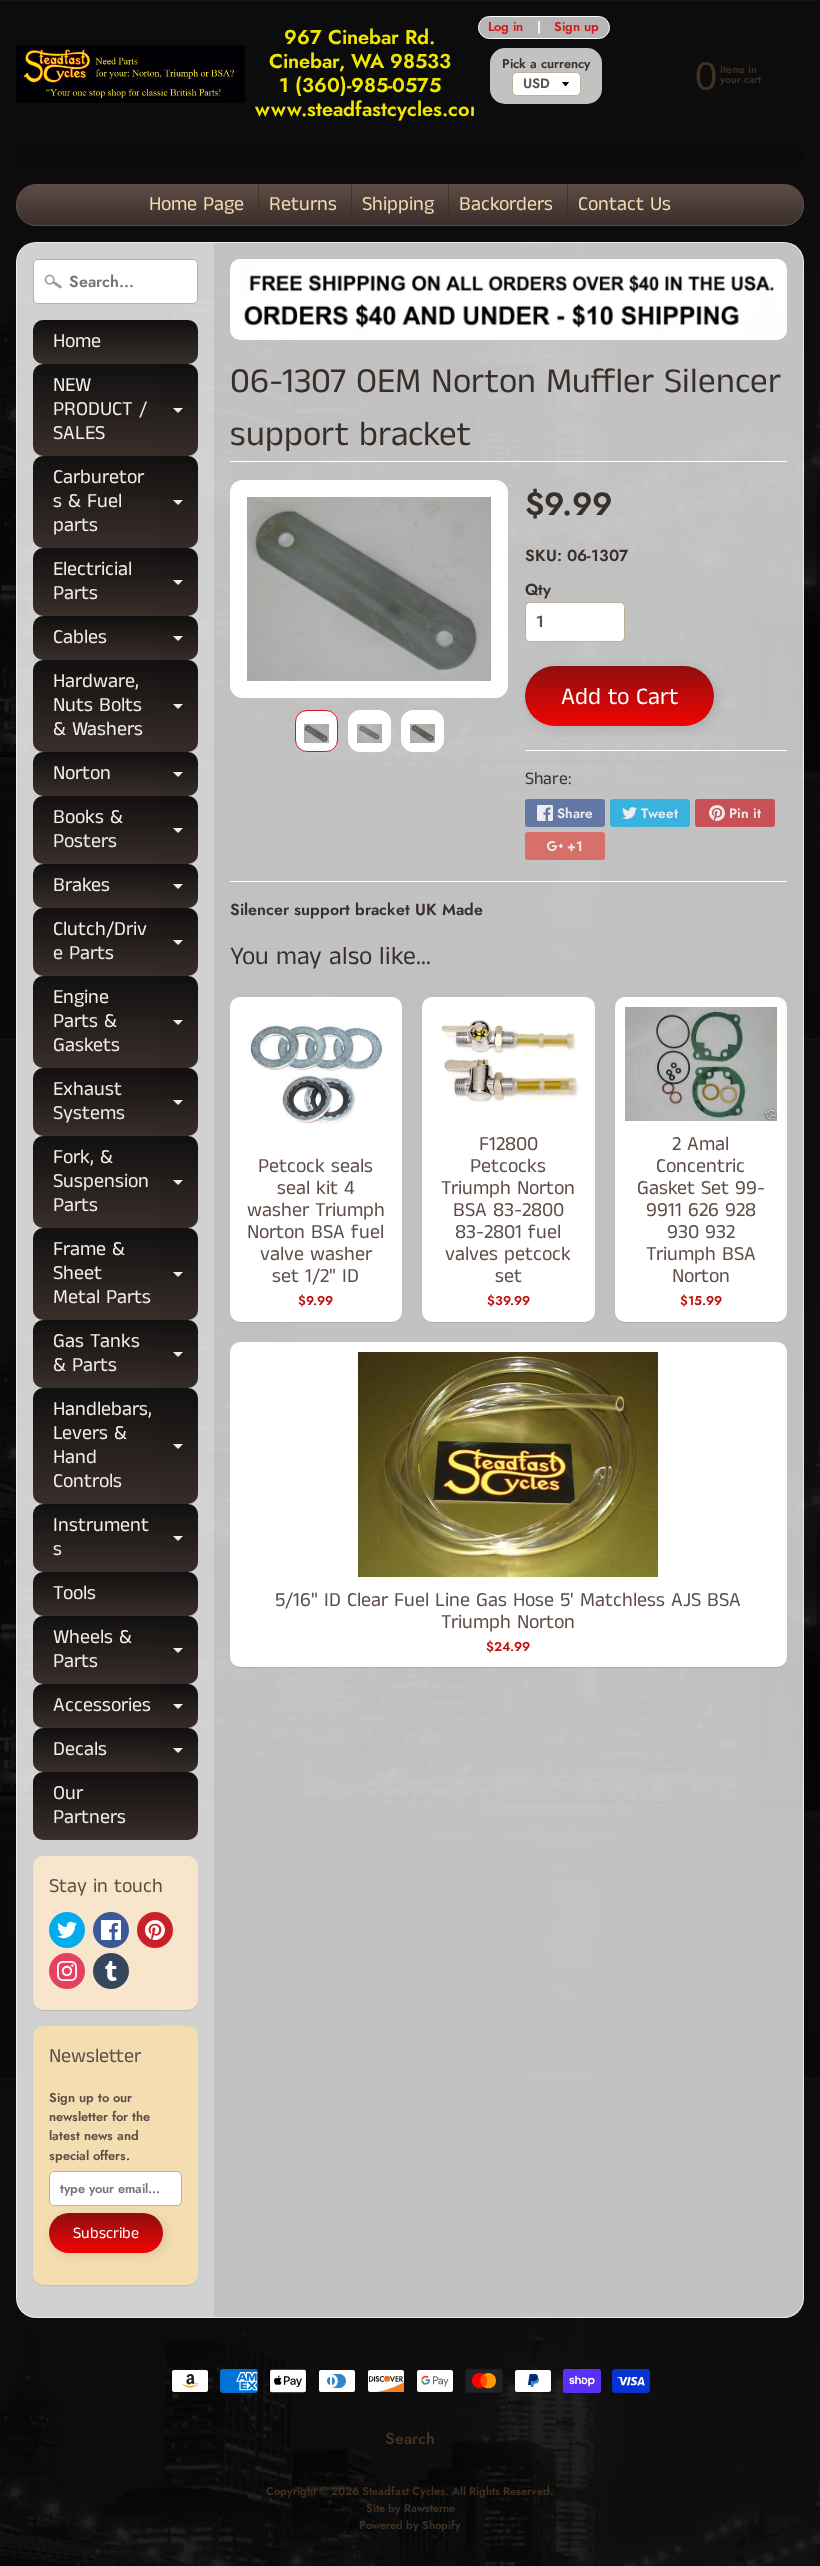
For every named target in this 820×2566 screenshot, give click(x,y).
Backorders (506, 204)
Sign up (576, 27)
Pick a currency (546, 63)
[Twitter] (67, 1930)
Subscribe (106, 2233)
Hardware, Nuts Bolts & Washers (125, 705)
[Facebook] (111, 1930)
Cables (125, 641)
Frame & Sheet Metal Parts (125, 1273)
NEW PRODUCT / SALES (125, 409)
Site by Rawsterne (410, 2508)
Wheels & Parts (125, 1651)
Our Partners (89, 1805)
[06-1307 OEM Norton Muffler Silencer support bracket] (316, 731)
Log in (505, 27)
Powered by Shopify (410, 2525)
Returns (303, 204)
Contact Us (624, 204)
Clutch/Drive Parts (125, 943)
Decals (125, 1753)
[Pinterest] (155, 1930)
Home (77, 341)
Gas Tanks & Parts (125, 1355)
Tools (74, 1593)
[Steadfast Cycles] (130, 73)
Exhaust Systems (125, 1103)
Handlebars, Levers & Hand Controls (125, 1445)
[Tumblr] (111, 1971)
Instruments (125, 1539)
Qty (538, 589)
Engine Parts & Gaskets (125, 1021)
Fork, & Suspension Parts (125, 1181)
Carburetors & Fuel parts (125, 501)
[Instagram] (67, 1971)
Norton (125, 777)
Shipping (398, 204)
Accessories (125, 1709)
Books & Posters (125, 831)
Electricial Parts (125, 583)
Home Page (196, 204)
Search (410, 2438)
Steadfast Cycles (403, 2491)
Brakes (125, 889)
